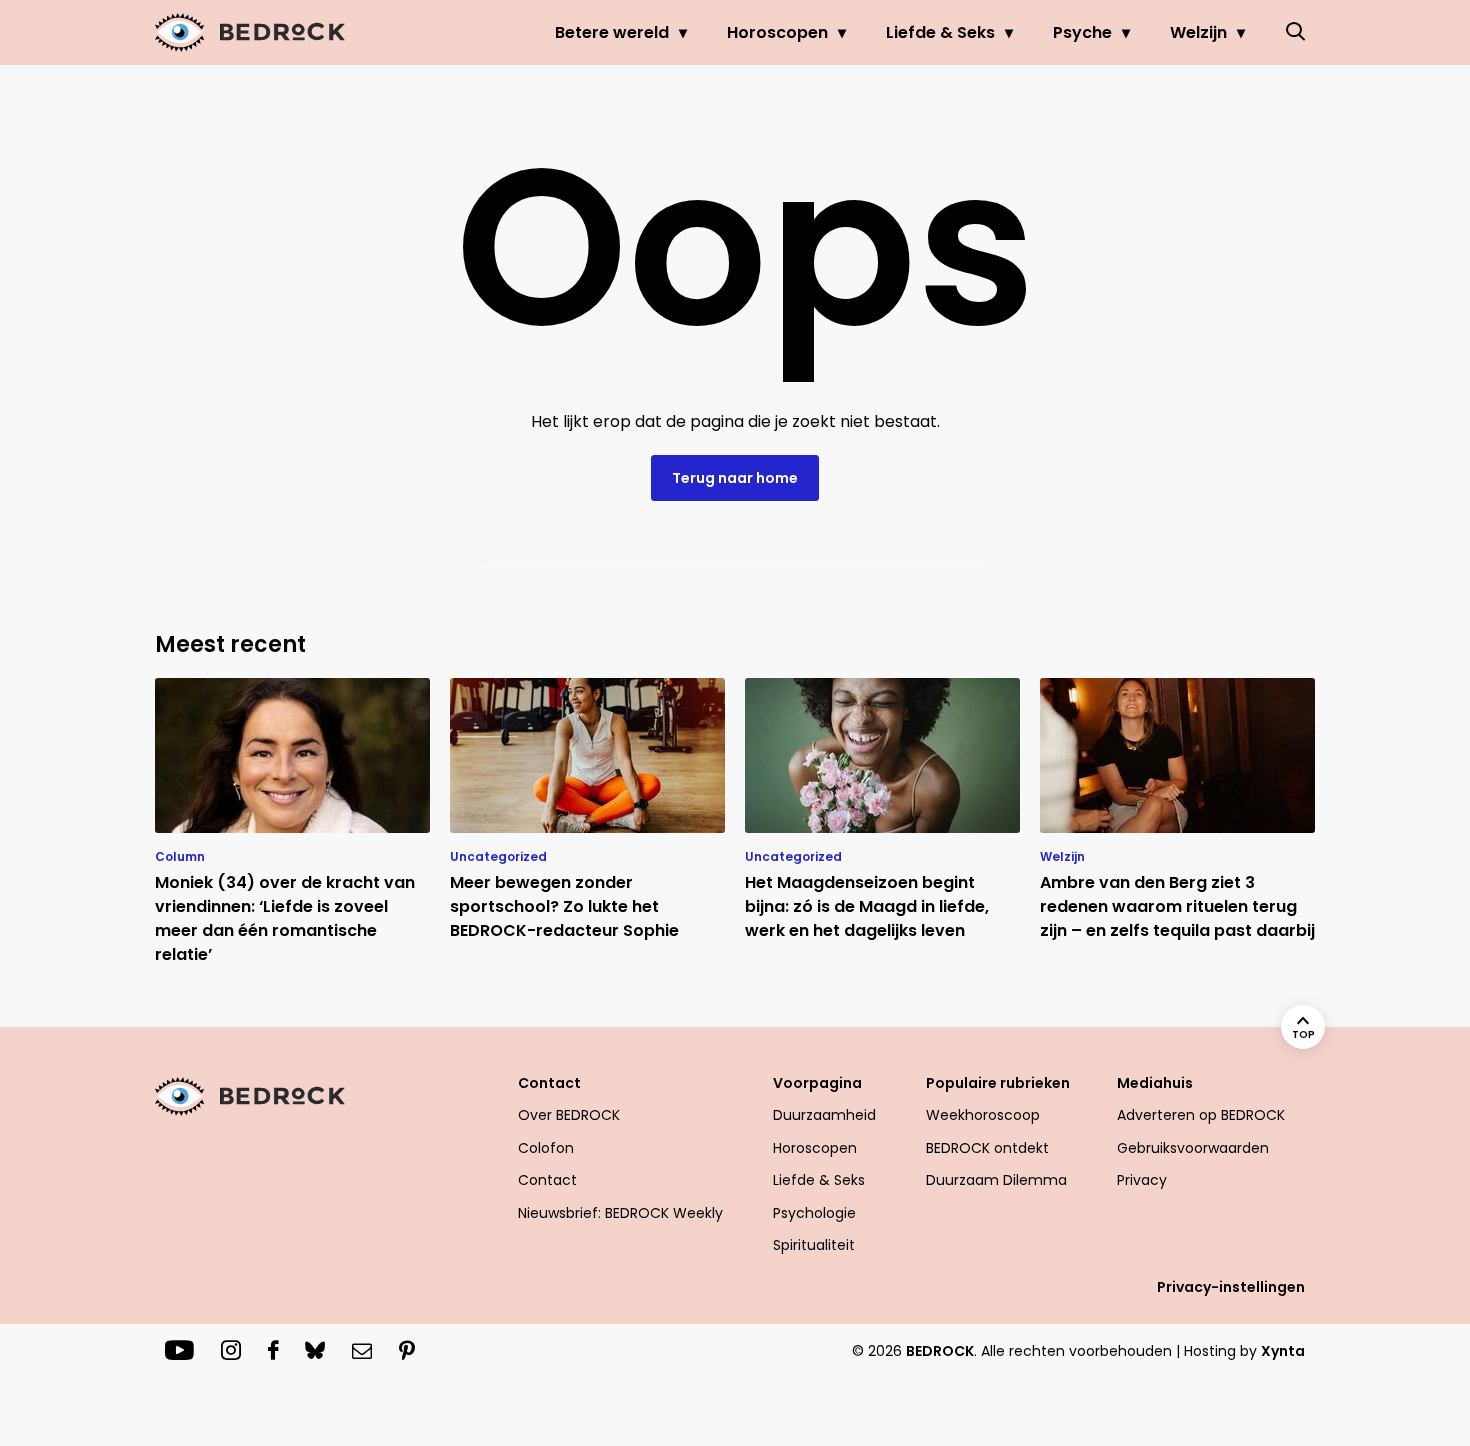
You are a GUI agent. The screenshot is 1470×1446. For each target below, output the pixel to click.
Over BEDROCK (569, 1115)
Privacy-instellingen (1231, 1287)
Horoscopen (777, 32)
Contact (547, 1180)
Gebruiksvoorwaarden (1193, 1148)
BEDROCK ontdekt (987, 1148)
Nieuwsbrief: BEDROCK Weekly (620, 1213)
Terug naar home (735, 478)
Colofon (546, 1148)
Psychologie (814, 1213)
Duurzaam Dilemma (996, 1180)
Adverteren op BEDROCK (1201, 1115)
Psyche (1082, 32)
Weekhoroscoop (983, 1115)
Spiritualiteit (814, 1245)
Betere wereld (612, 32)
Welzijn (1198, 32)
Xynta (1283, 1351)
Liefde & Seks (940, 32)
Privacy (1142, 1180)
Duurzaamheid (824, 1115)
